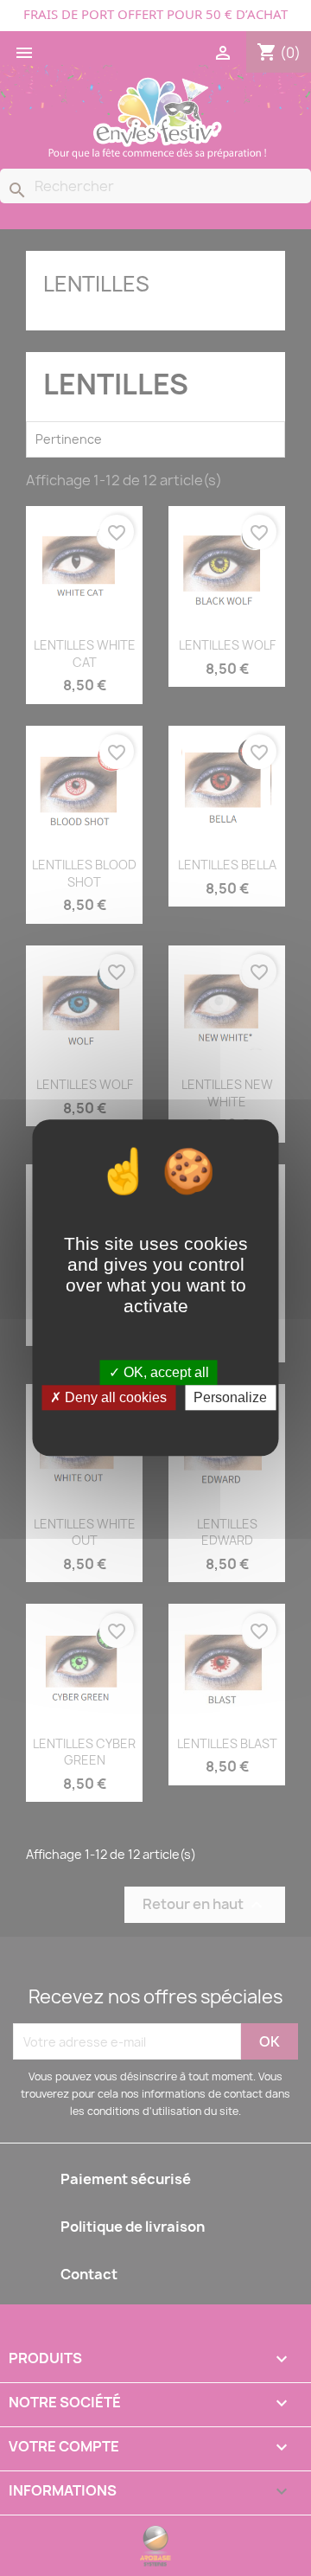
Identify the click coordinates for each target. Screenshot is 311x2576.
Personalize (230, 1398)
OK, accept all (165, 1372)
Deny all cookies (114, 1398)
